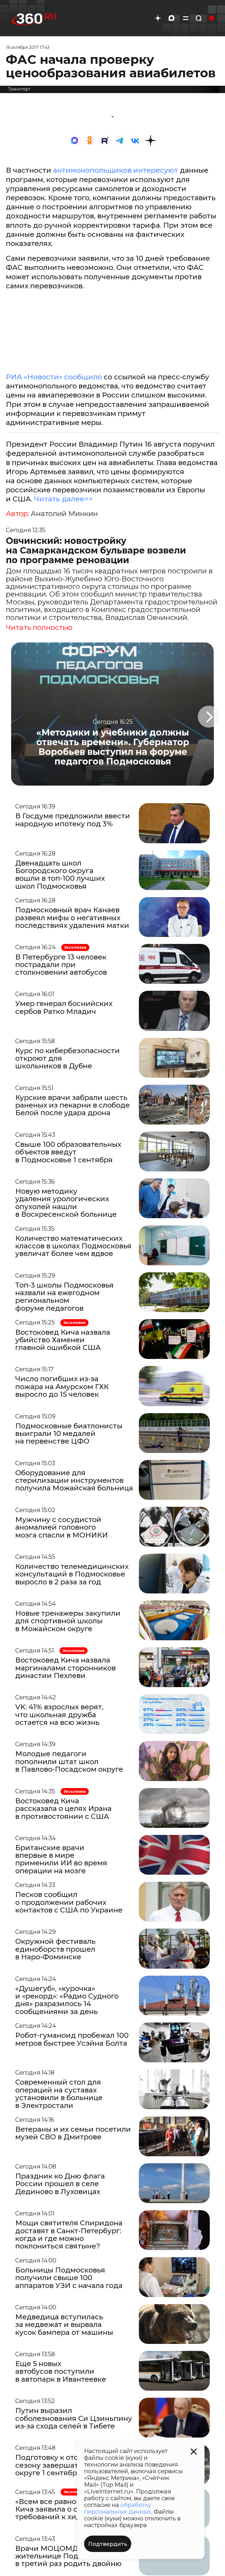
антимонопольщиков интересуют (116, 170)
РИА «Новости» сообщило (54, 377)
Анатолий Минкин (64, 514)
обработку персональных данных (118, 2508)
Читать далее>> (63, 499)
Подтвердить (108, 2544)
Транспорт (19, 89)
